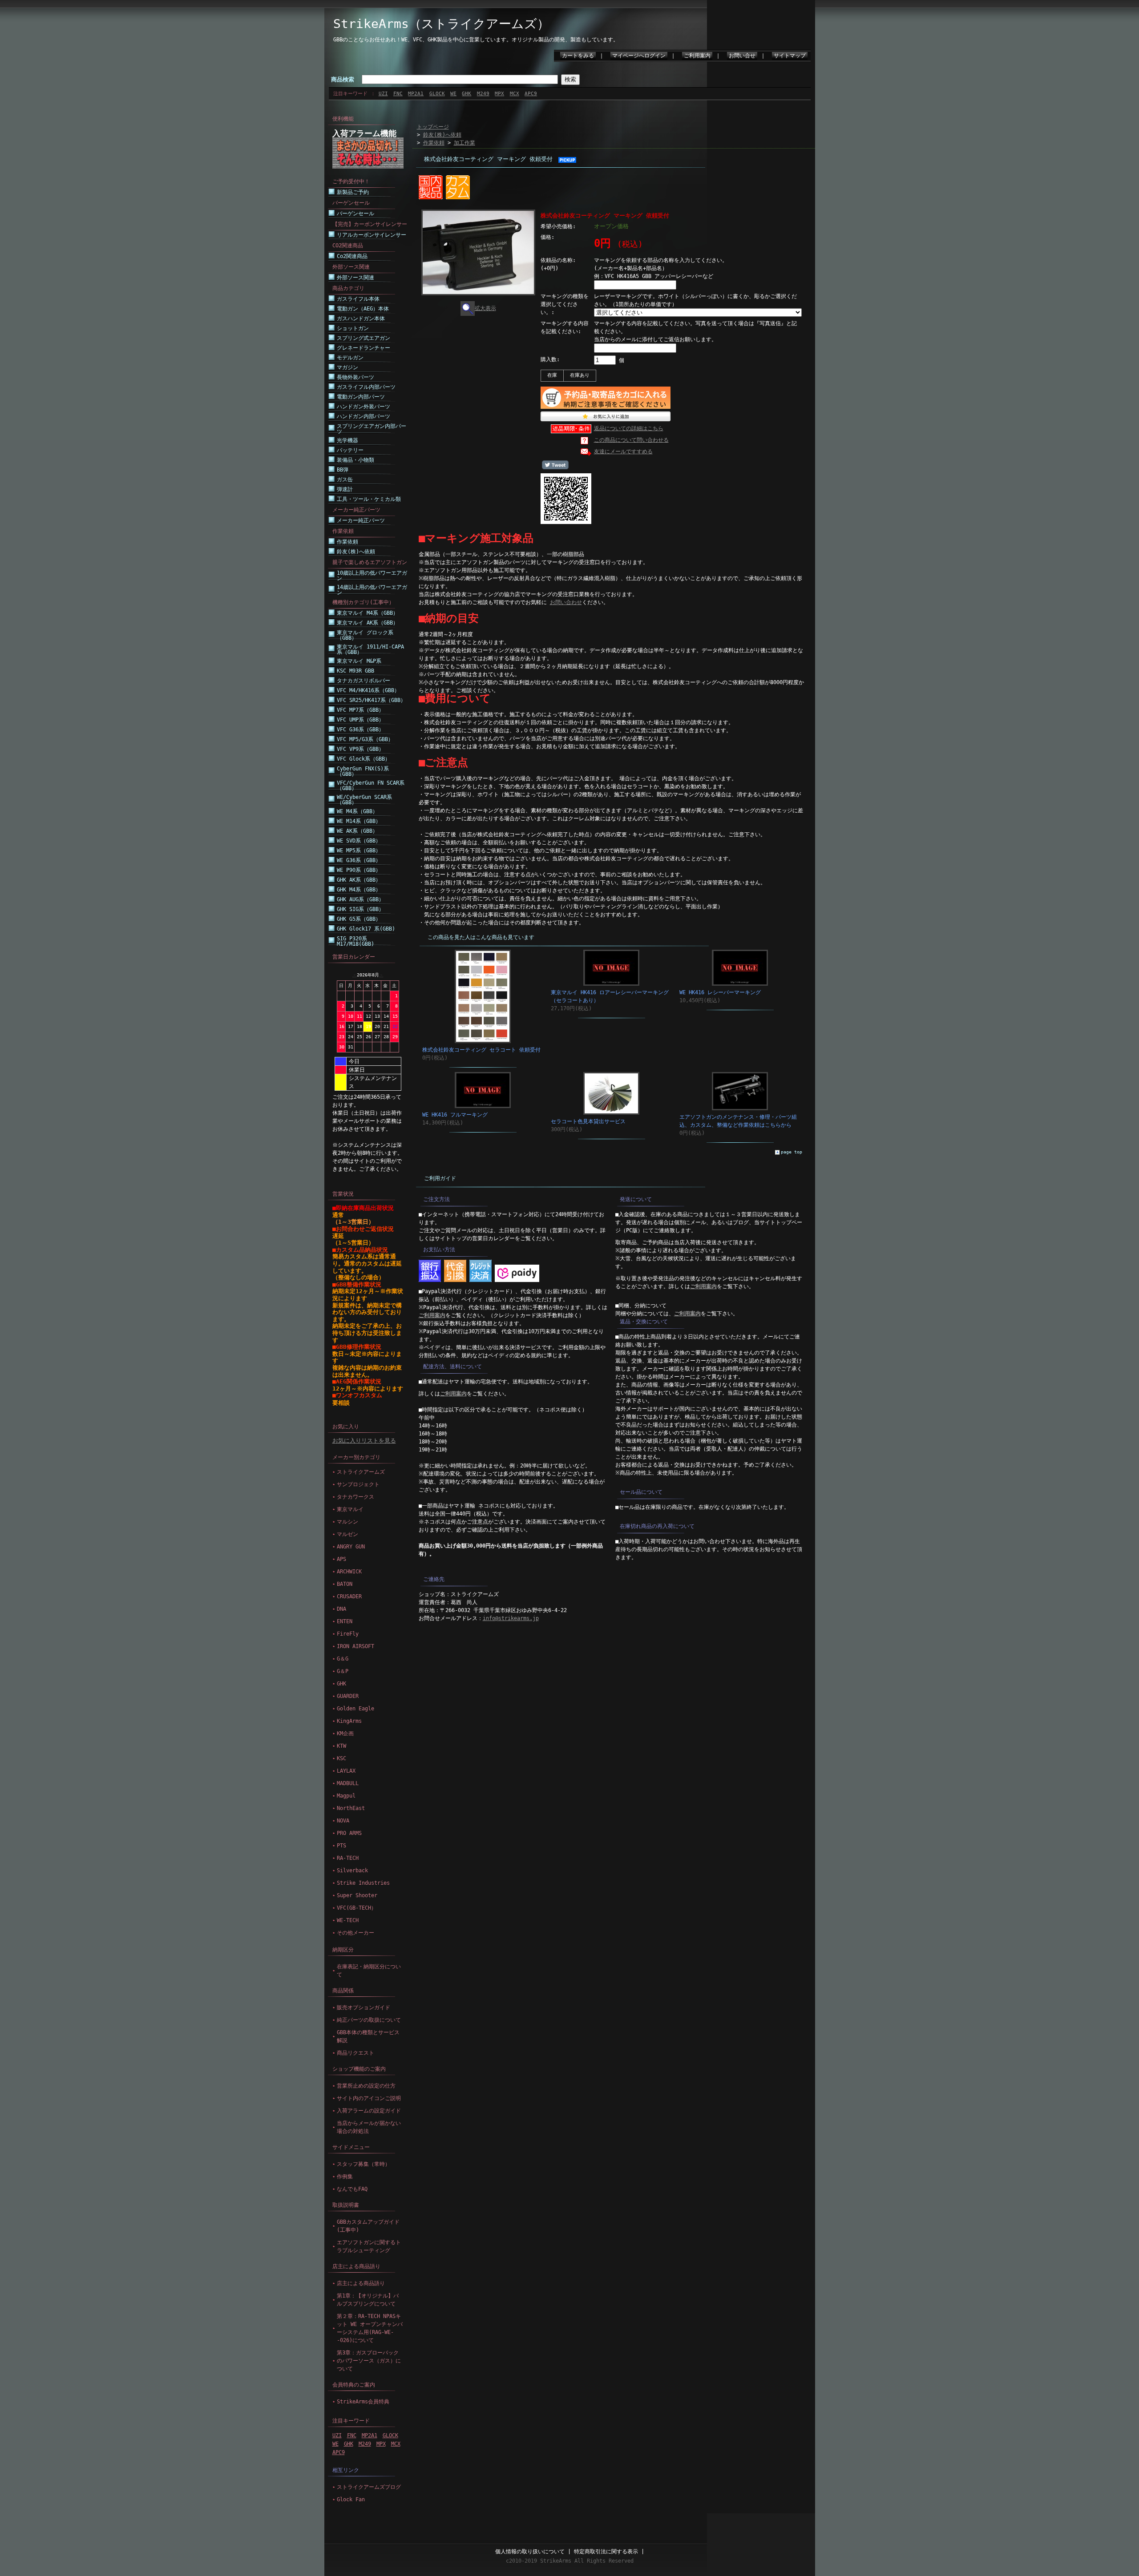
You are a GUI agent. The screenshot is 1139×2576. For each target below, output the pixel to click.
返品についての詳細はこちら (629, 428)
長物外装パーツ (355, 377)
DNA (341, 1609)
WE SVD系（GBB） (359, 841)
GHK (467, 94)
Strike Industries (363, 1883)
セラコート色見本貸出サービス (588, 1121)
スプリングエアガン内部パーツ (372, 429)
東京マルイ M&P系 (359, 661)
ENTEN (345, 1621)
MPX (499, 94)
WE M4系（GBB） (357, 811)
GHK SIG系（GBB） (360, 909)
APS (341, 1559)
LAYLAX (346, 1771)
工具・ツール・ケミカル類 (369, 499)
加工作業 (464, 143)
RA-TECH (348, 1858)
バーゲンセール (355, 214)
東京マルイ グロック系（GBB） (365, 635)
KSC (341, 1758)
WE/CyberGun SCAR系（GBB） (364, 800)
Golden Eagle (355, 1709)
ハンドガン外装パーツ (364, 407)
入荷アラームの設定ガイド (369, 2111)
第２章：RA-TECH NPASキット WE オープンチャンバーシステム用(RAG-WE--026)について (370, 2328)
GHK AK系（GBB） (359, 880)
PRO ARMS (349, 1833)
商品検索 (343, 79)
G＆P (343, 1671)
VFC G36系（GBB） (360, 730)
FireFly (348, 1634)
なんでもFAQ (352, 2189)
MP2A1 (416, 94)
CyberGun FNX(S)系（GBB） (363, 771)
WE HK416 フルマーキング (455, 1115)
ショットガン (353, 328)
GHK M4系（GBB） (359, 890)
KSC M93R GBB (355, 671)
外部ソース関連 (355, 278)
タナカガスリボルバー (364, 681)
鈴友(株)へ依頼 (356, 552)
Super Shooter (357, 1895)
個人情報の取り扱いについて (530, 2552)
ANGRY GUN (351, 1547)
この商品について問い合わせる (631, 440)
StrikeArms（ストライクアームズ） (441, 24)
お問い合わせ (566, 602)
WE (453, 94)
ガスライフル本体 (358, 299)
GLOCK (437, 94)
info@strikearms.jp (511, 1618)
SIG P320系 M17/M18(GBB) (355, 941)
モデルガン (350, 358)
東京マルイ (350, 1509)
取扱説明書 (346, 2205)
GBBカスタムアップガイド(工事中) (368, 2226)
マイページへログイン (639, 56)
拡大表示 (485, 308)
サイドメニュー (351, 2147)
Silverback (352, 1871)
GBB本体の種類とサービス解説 (368, 2036)
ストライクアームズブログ (369, 2487)
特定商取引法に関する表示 (606, 2552)
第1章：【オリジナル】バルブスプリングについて (368, 2300)
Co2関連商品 (352, 256)
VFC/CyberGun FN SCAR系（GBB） (371, 786)
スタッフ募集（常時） (364, 2164)
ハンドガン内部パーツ (364, 416)
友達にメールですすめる (623, 452)
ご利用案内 (697, 56)
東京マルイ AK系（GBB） (368, 623)
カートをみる (578, 56)
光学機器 (347, 440)
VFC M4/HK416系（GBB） (368, 690)
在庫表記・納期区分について (369, 1971)
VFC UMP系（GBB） (360, 720)
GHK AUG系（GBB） (360, 899)
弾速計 (345, 489)
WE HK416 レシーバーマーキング (720, 992)
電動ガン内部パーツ (361, 397)
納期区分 (343, 1950)
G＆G (343, 1659)
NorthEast (351, 1808)
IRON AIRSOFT (355, 1646)
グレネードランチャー (364, 348)
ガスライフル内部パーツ (366, 387)
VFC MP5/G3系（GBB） (365, 739)
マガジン (347, 367)
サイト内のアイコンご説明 (369, 2098)
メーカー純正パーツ (361, 520)
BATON (345, 1584)
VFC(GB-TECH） (357, 1908)
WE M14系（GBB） (359, 821)
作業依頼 (347, 542)
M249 (483, 94)
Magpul (346, 1796)
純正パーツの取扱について (369, 2020)
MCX (515, 94)
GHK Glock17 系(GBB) (366, 929)
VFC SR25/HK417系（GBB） (371, 700)
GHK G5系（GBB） (359, 919)
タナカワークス (355, 1497)
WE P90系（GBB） (359, 870)
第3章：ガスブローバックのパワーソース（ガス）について (369, 2361)
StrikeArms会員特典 (363, 2402)
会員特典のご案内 (354, 2385)
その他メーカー (355, 1933)
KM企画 (345, 1733)
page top (792, 1152)
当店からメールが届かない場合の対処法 (369, 2127)
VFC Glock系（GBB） (364, 759)
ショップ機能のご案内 (359, 2069)
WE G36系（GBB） (359, 860)
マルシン (347, 1522)
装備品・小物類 (355, 460)
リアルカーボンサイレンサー (372, 235)
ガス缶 (345, 480)
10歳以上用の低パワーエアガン (372, 576)
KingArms (349, 1721)
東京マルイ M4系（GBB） (368, 613)
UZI (383, 94)
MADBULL (348, 1783)
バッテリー (350, 450)
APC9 (531, 94)
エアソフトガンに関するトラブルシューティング (369, 2246)
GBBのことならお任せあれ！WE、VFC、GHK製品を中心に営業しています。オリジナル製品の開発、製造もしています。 (476, 40)
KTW (341, 1746)
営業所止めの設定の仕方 (366, 2086)
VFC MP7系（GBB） (360, 710)
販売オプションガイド (364, 2008)
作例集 (345, 2177)
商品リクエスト (355, 2053)
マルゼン (347, 1534)
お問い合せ (742, 56)
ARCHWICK (349, 1572)
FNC (398, 94)
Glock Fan (351, 2499)
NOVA (343, 1821)
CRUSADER (349, 1596)
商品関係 (343, 1991)
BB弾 (343, 470)
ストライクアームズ (361, 1472)
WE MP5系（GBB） (359, 851)
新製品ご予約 (353, 192)
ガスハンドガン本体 (361, 318)
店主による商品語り (356, 2266)
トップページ (433, 127)
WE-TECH (348, 1920)
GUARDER (348, 1696)
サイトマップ (790, 56)
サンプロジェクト (358, 1484)
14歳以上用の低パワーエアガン (372, 590)
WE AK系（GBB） (357, 831)
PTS (341, 1846)
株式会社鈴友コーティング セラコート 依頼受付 (481, 1050)
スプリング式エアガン (364, 338)
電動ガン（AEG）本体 (363, 309)
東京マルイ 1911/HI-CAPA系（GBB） (370, 649)
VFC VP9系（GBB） (360, 749)
